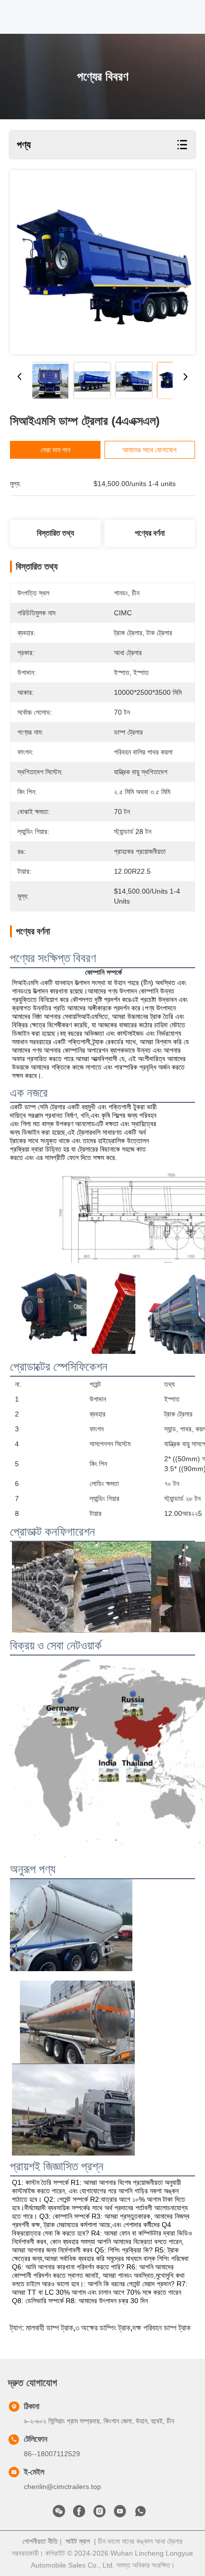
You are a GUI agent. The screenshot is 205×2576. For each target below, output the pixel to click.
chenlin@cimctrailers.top (62, 2487)
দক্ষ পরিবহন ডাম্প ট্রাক (161, 2328)
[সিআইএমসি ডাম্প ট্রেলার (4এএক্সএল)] (102, 262)
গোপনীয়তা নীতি (40, 2541)
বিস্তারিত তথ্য (55, 533)
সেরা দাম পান (55, 450)
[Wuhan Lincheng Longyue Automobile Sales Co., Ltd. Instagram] (100, 2514)
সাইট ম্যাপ (78, 2541)
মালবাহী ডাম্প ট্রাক (50, 2328)
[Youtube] (120, 2514)
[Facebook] (79, 2514)
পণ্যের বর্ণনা (150, 533)
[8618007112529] (140, 2514)
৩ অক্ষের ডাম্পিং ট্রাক (103, 2328)
